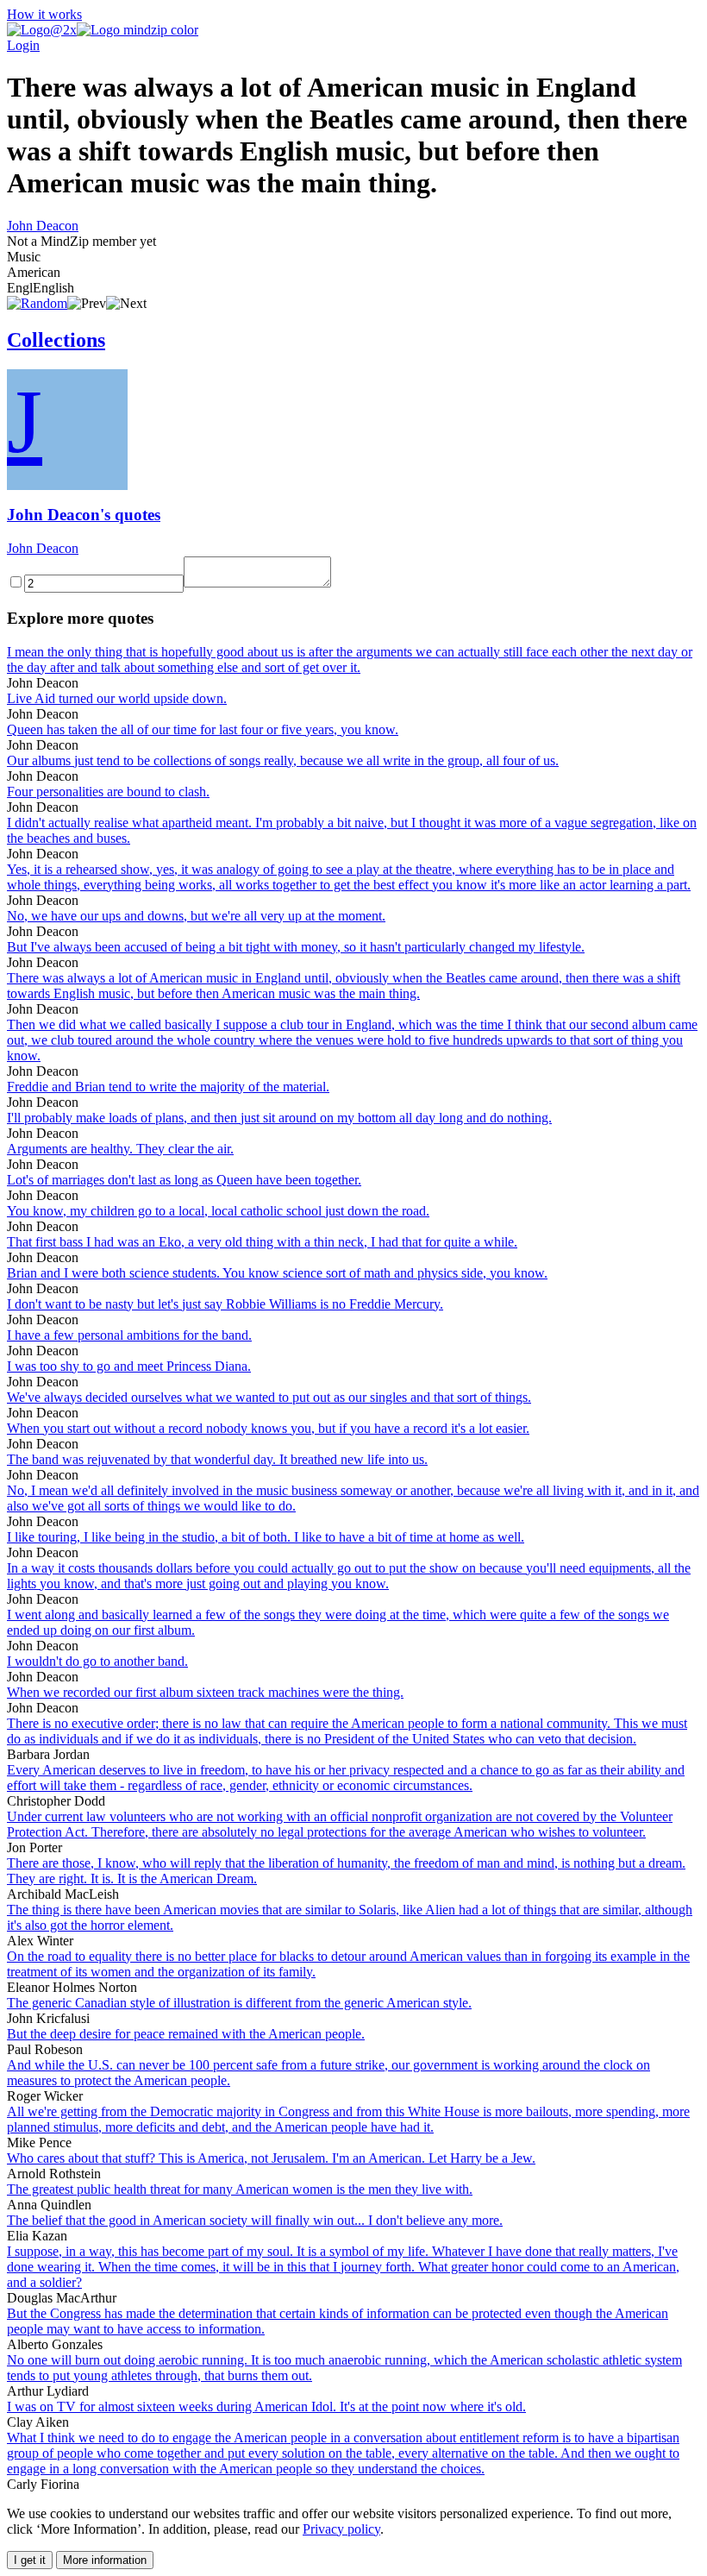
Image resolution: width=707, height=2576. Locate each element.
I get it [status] (30, 2560)
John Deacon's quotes (84, 515)
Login (23, 45)
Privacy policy (341, 2529)
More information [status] (105, 2560)
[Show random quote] (37, 303)
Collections (56, 340)
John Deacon (43, 226)
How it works (44, 14)
